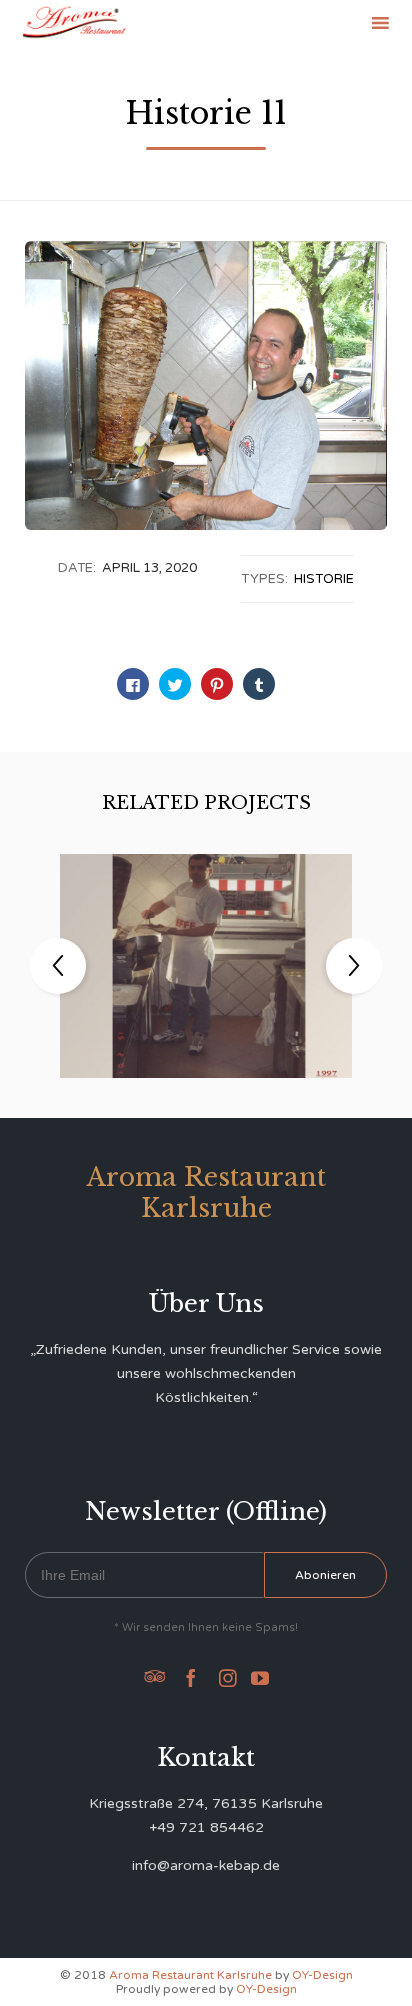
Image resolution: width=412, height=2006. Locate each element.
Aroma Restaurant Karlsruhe (190, 1975)
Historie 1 (206, 951)
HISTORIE (324, 579)
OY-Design (322, 1975)
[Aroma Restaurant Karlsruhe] (74, 22)
